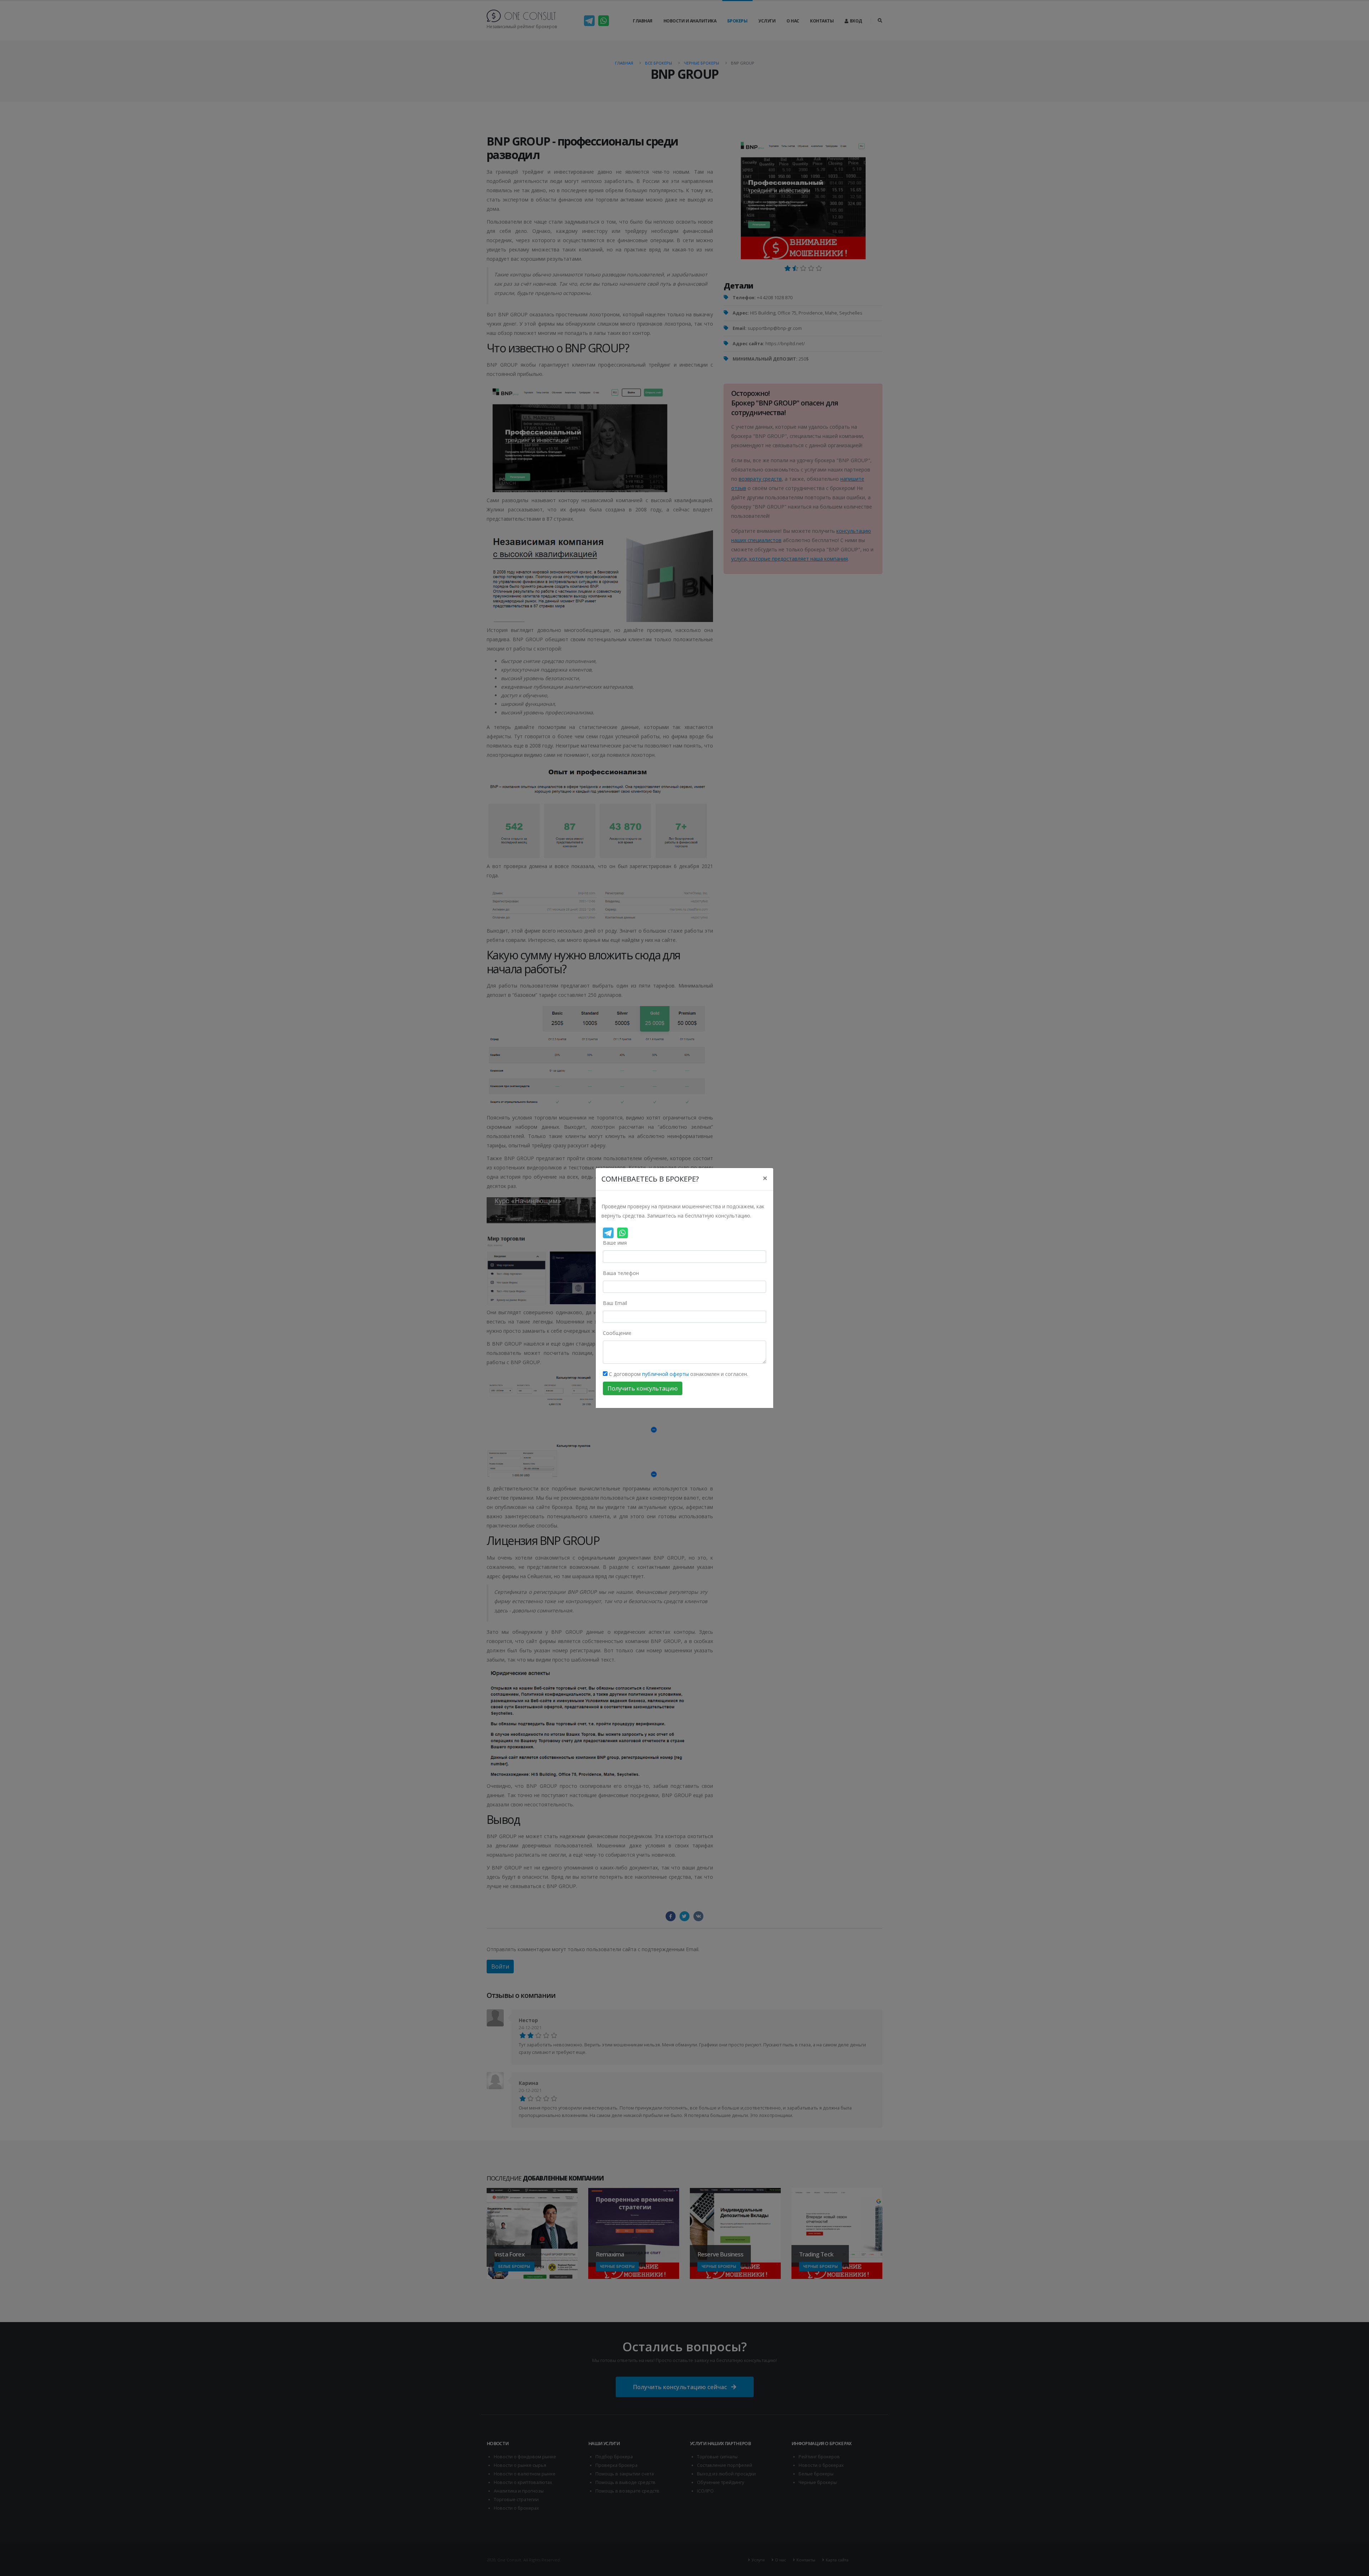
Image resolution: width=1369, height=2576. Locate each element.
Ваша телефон (621, 1273)
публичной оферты (665, 1374)
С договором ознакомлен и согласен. (678, 1374)
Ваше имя (615, 1243)
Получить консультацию (643, 1388)
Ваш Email (615, 1303)
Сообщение (617, 1333)
